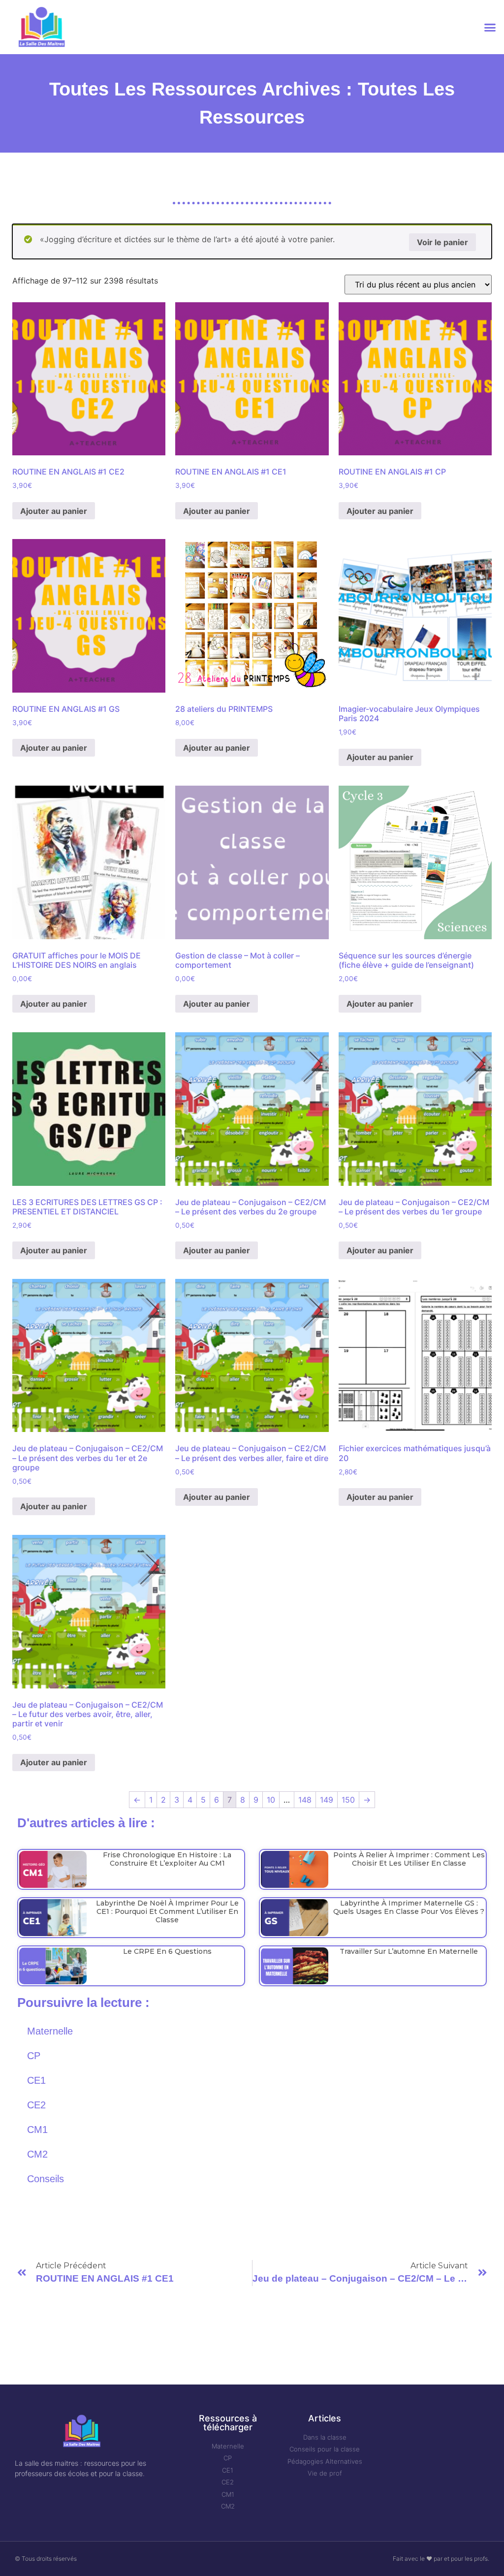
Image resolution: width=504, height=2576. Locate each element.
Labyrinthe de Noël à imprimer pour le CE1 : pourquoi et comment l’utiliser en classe (167, 1911)
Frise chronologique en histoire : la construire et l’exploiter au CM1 (167, 1859)
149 (327, 1800)
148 (305, 1800)
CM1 (37, 2130)
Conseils (46, 2179)
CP (34, 2056)
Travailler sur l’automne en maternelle (409, 1951)
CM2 (37, 2154)
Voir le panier (442, 242)
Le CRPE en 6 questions (167, 1951)
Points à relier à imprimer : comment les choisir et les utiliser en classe (409, 1859)
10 (271, 1800)
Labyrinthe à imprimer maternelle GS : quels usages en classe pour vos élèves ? (409, 1907)
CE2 (36, 2105)
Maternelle (50, 2031)
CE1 (36, 2080)
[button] (490, 27)
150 (348, 1800)
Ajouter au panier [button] (54, 511)
